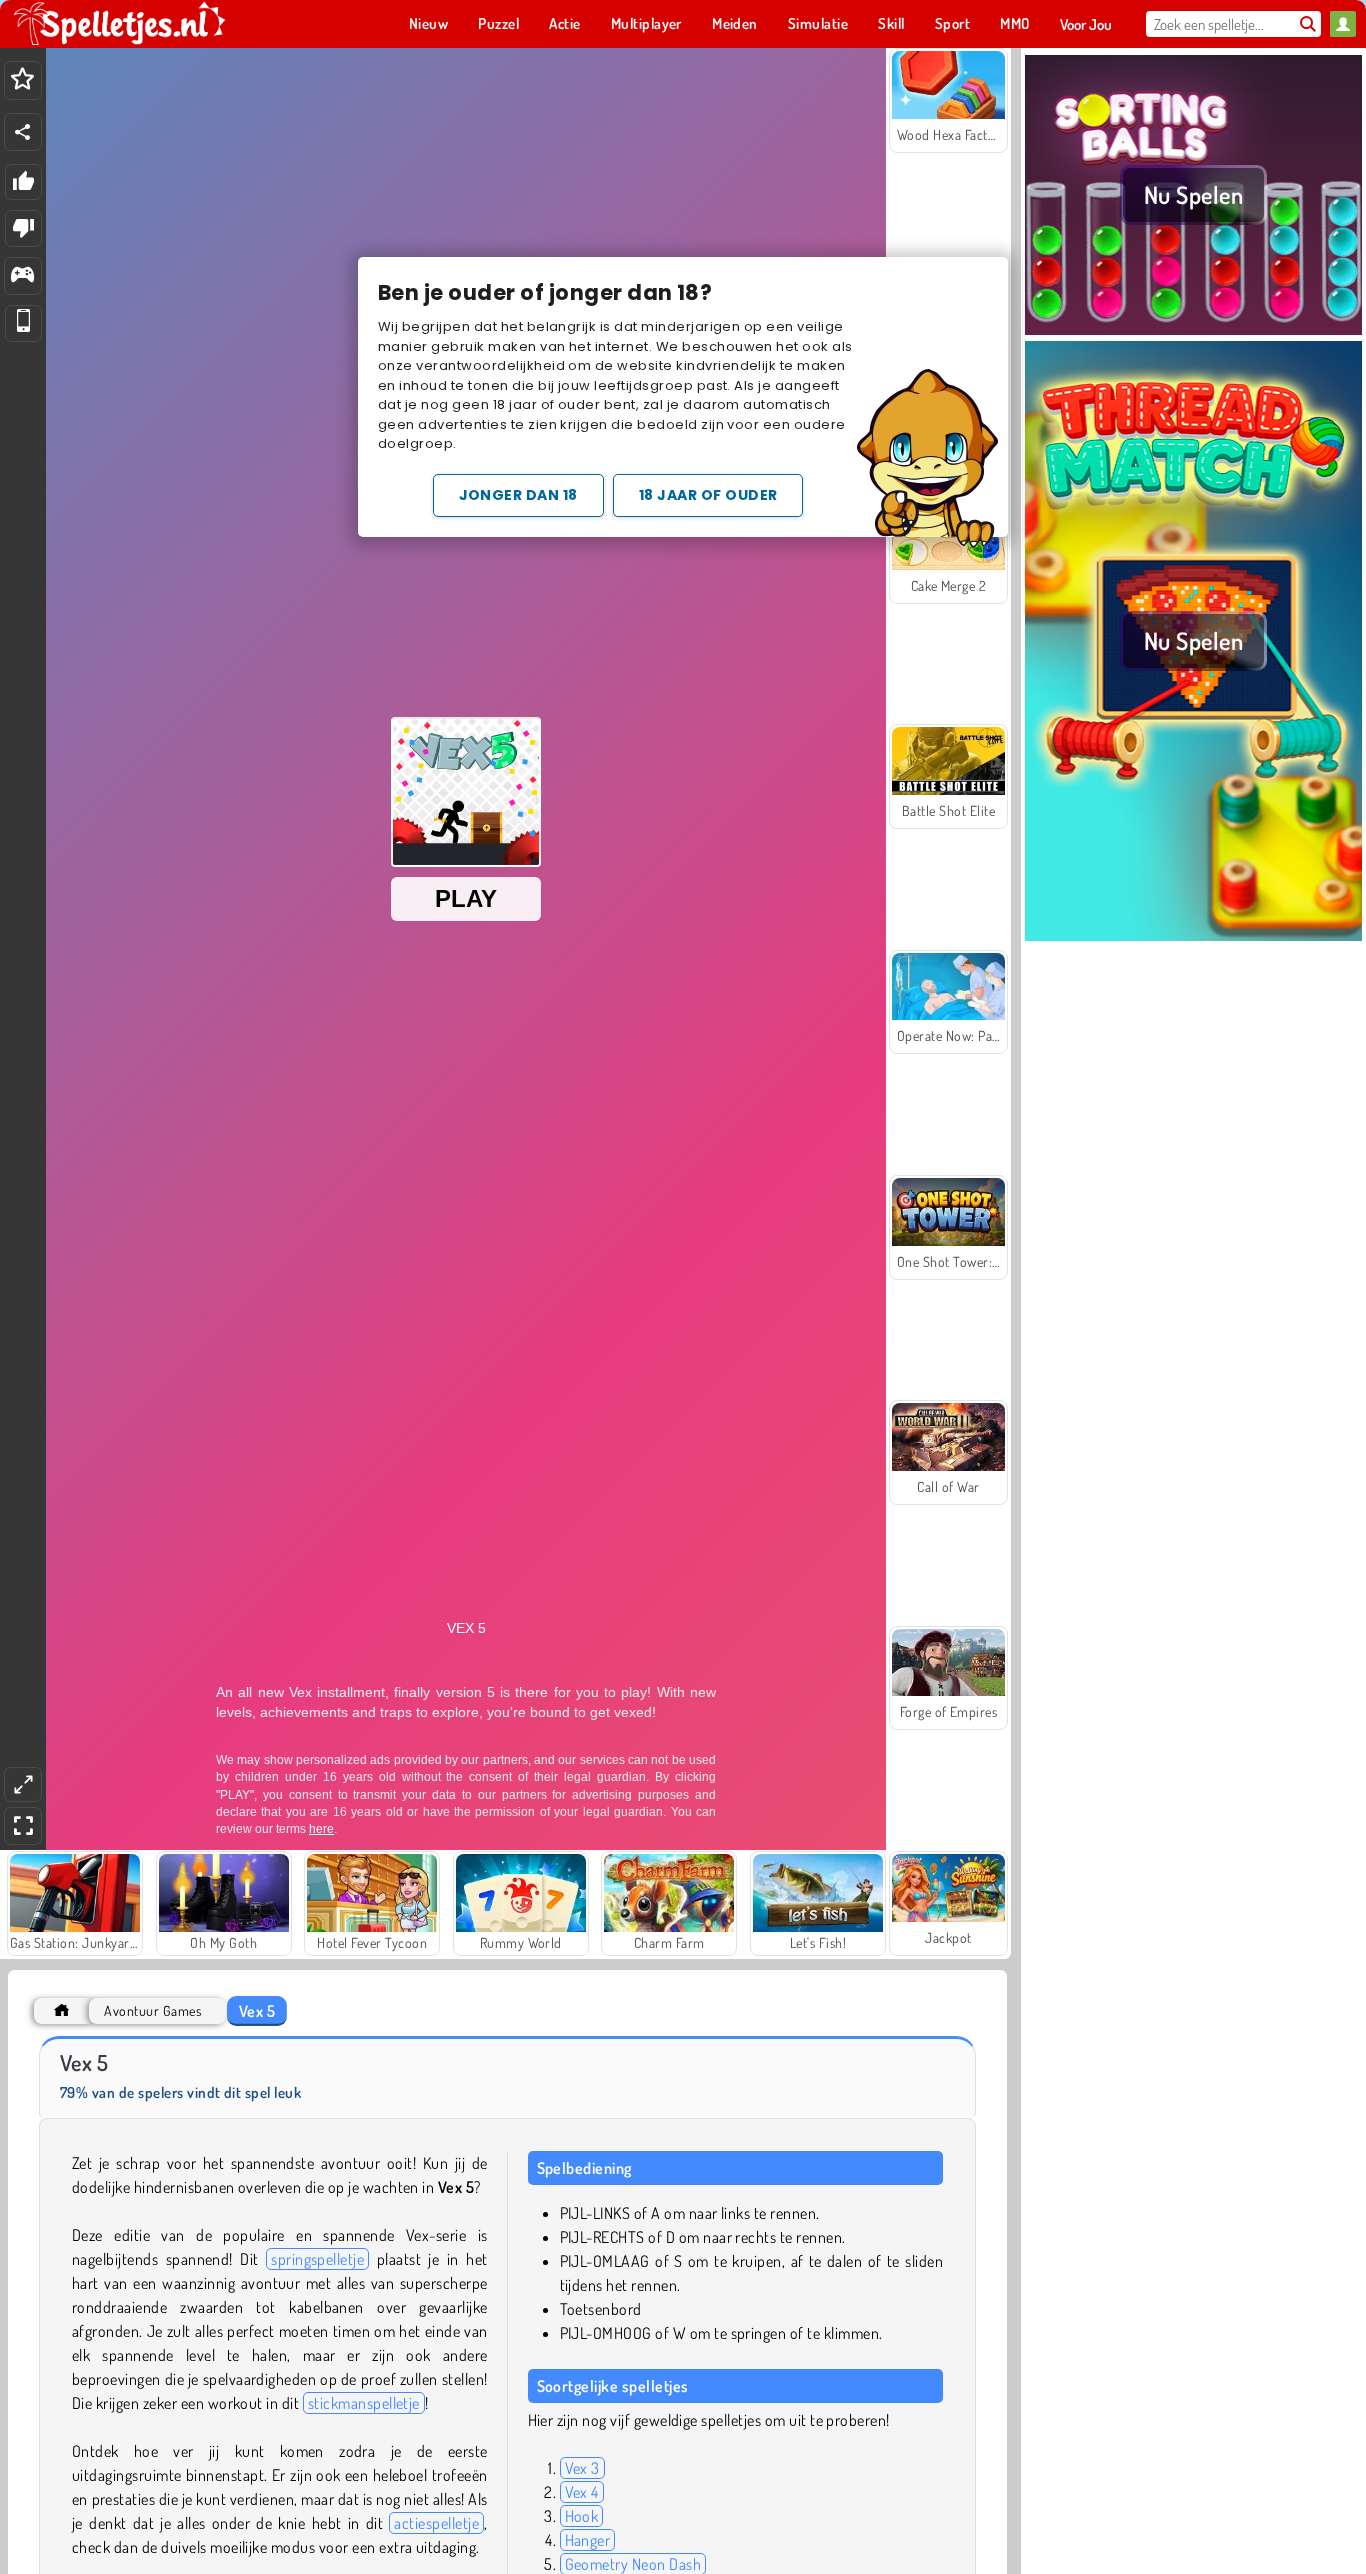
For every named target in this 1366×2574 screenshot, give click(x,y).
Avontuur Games (152, 2010)
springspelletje (317, 2259)
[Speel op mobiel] (23, 323)
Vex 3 (582, 2468)
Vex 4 (582, 2492)
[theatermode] (23, 1784)
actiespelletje (436, 2523)
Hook (582, 2516)
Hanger (588, 2540)
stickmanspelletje (364, 2403)
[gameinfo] (22, 276)
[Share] (23, 132)
